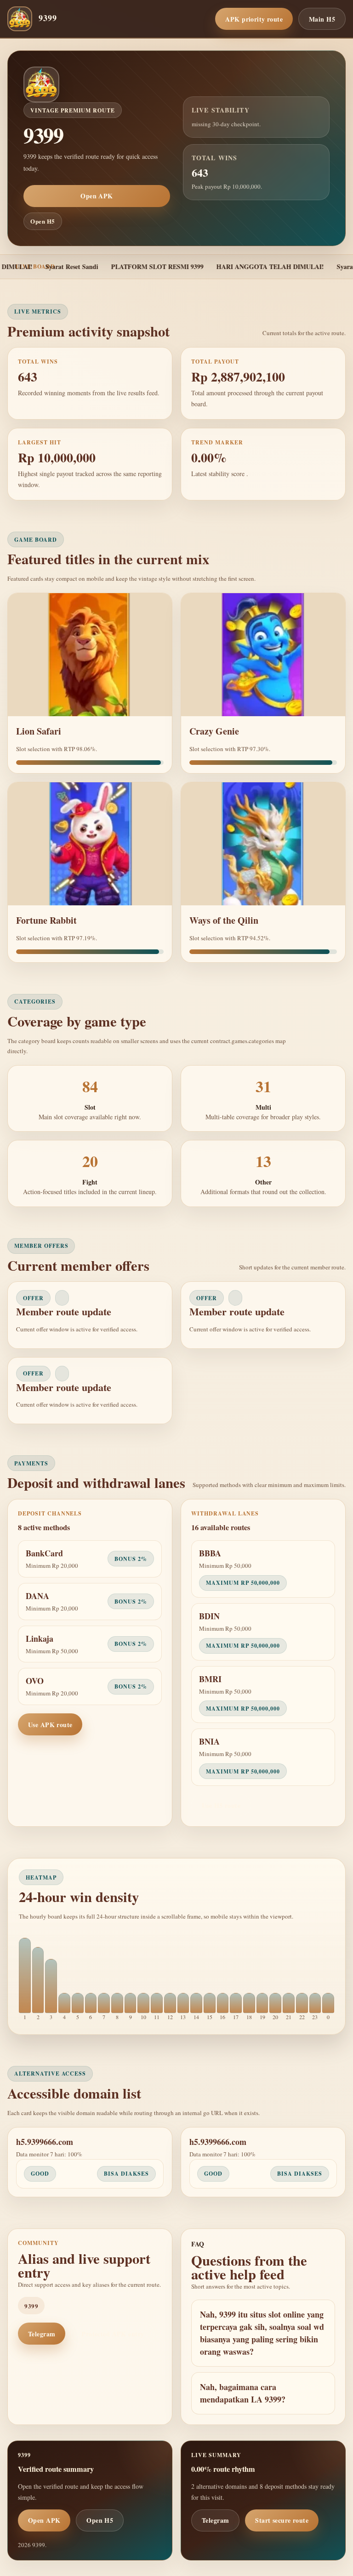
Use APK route (50, 1725)
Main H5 (322, 19)
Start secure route (282, 2520)
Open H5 (43, 221)
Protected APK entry (113, 2334)
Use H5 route (221, 1805)
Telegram (42, 2334)
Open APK (97, 196)
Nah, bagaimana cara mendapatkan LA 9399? (243, 2393)
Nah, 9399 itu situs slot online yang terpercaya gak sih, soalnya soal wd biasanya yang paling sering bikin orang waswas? (262, 2333)
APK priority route (254, 19)
